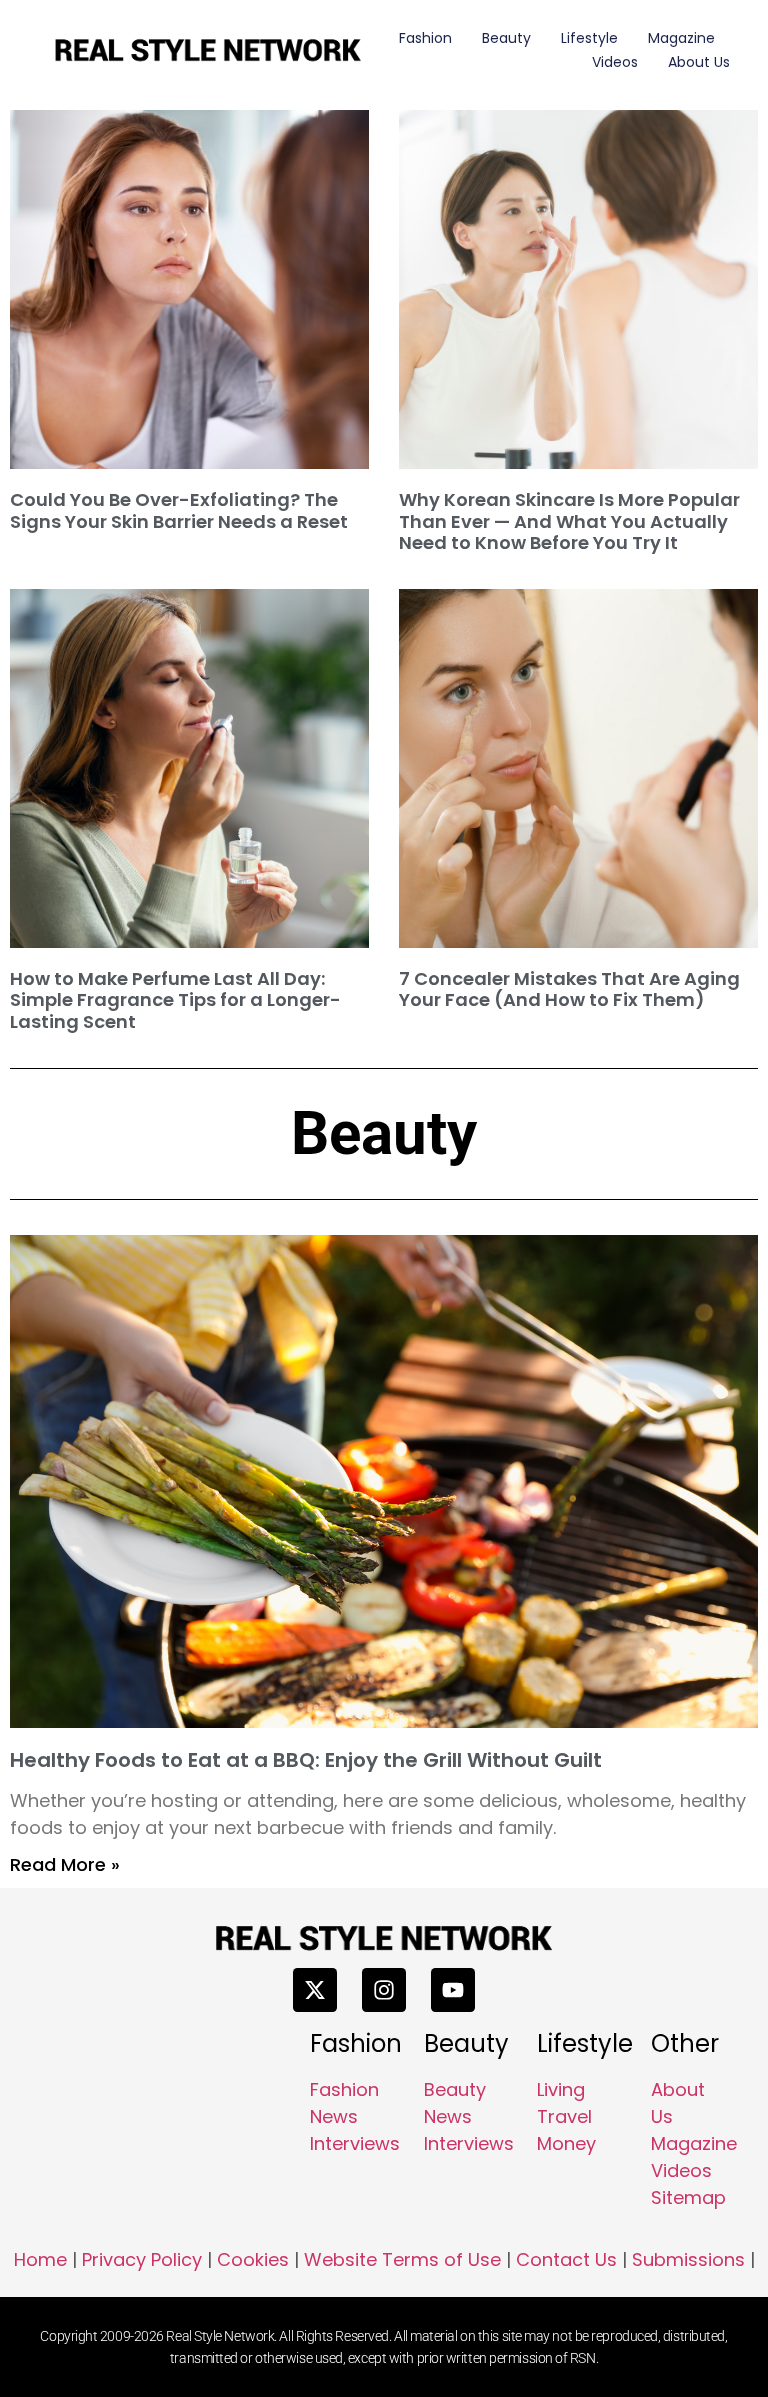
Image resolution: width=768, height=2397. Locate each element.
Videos (615, 62)
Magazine (681, 38)
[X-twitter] (315, 1990)
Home (40, 2259)
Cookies (253, 2259)
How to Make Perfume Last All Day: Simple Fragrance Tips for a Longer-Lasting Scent (175, 1000)
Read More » (65, 1864)
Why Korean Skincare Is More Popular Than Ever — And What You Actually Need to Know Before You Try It (569, 521)
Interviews (355, 2143)
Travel (564, 2116)
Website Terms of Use (402, 2259)
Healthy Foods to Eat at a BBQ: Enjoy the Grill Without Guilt (306, 1760)
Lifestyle (589, 38)
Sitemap (688, 2197)
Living (561, 2089)
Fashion (425, 38)
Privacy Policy (142, 2259)
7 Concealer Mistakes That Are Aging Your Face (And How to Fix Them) (569, 989)
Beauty (506, 38)
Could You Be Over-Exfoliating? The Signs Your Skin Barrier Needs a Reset (179, 510)
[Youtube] (453, 1990)
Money (566, 2143)
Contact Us (566, 2259)
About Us (699, 62)
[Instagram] (384, 1990)
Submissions (688, 2259)
